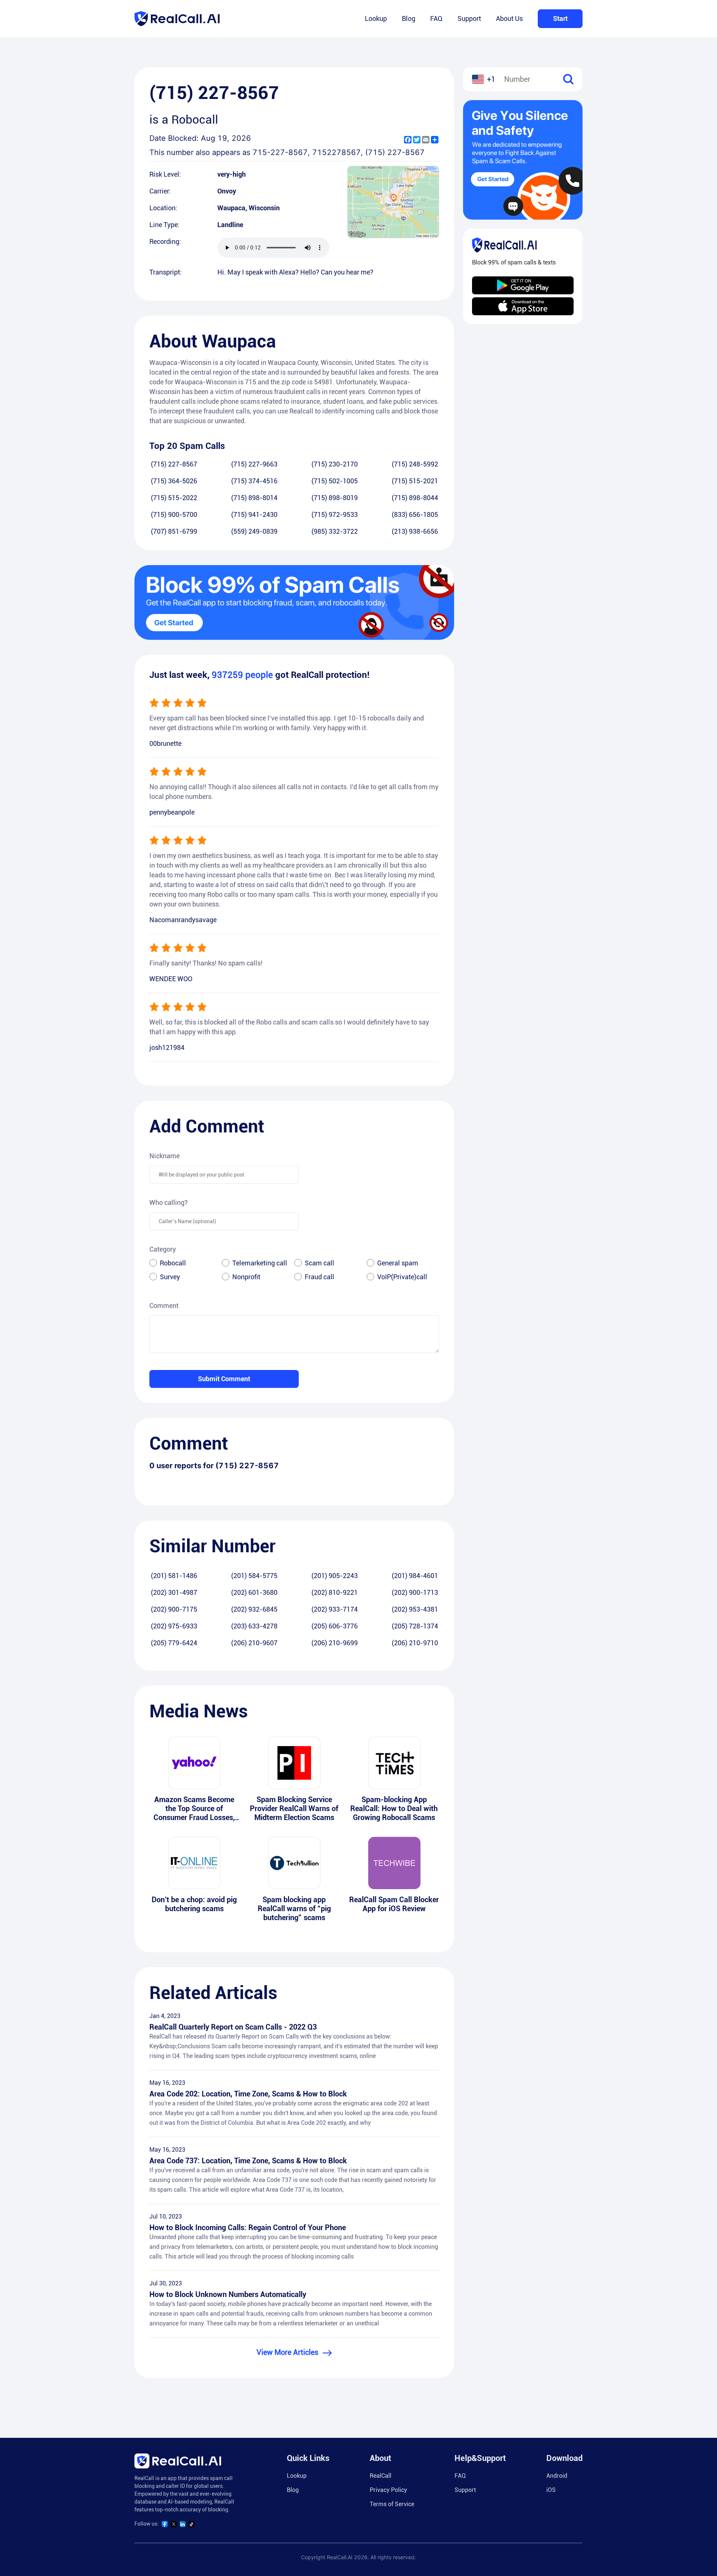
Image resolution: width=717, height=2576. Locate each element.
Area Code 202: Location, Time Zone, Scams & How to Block (248, 2094)
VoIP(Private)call (402, 1277)
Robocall (173, 1263)
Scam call (319, 1263)
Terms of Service (392, 2504)
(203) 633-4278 (254, 1626)
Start (560, 18)
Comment (164, 1306)
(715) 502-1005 (335, 481)
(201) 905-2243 (335, 1576)
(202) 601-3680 (254, 1592)
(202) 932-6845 (254, 1609)
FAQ (436, 18)
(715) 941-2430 (254, 514)
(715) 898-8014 (254, 498)
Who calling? (169, 1202)
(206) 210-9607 (254, 1643)
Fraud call (319, 1277)
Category (163, 1249)
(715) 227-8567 (174, 464)
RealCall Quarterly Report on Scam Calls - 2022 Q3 (233, 2027)
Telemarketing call (260, 1263)
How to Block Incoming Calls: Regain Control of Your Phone (248, 2228)
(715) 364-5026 (174, 481)
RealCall (381, 2476)
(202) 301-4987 (174, 1592)
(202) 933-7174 (335, 1609)
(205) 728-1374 (415, 1626)
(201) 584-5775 (254, 1576)
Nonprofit (246, 1277)
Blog (409, 18)
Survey (170, 1277)
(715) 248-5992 (415, 464)
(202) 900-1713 (415, 1592)
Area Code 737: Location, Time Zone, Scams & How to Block (248, 2161)
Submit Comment (224, 1379)
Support (469, 18)
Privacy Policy (388, 2490)
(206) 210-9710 (415, 1643)
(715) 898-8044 (415, 498)
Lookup (376, 18)
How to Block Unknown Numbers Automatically (228, 2294)
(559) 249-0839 (254, 531)
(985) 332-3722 (335, 531)
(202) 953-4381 (415, 1609)
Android (557, 2476)
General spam (398, 1263)
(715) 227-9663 (254, 464)
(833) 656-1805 (415, 514)
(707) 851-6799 (174, 531)
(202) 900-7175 (174, 1609)
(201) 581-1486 (174, 1576)
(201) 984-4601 (415, 1576)
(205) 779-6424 (174, 1643)
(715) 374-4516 (254, 481)
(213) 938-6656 (415, 531)
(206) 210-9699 (335, 1643)
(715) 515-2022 (174, 498)
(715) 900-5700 (174, 514)
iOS (551, 2490)
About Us (509, 18)
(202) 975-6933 (174, 1626)
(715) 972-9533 (335, 514)
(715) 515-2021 (415, 481)
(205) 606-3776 (335, 1626)
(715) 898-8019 (335, 498)
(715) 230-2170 (335, 464)
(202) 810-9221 (335, 1592)
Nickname (164, 1156)
